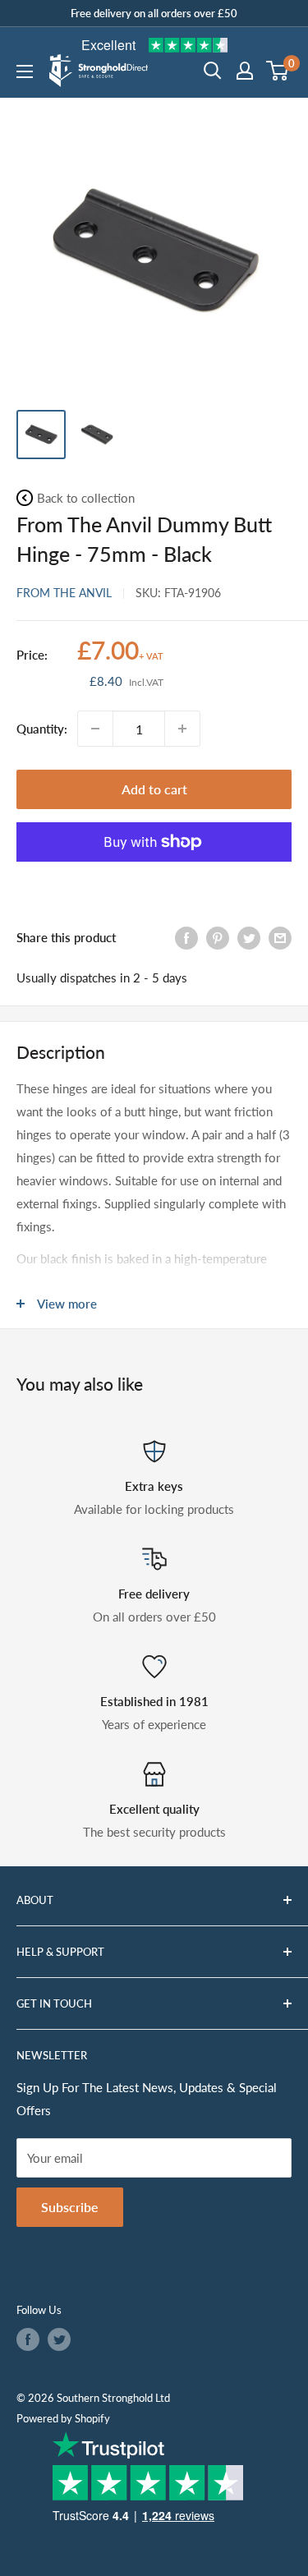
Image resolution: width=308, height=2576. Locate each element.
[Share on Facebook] (186, 936)
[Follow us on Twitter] (59, 2339)
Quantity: (42, 729)
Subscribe (70, 2207)
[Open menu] (25, 71)
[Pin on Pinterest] (218, 936)
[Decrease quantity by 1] (95, 729)
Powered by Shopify (63, 2418)
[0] (278, 71)
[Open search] (213, 71)
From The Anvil (64, 593)
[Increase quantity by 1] (182, 729)
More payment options (154, 880)
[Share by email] (280, 936)
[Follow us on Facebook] (28, 2339)
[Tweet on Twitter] (249, 936)
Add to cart (154, 789)
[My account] (245, 71)
